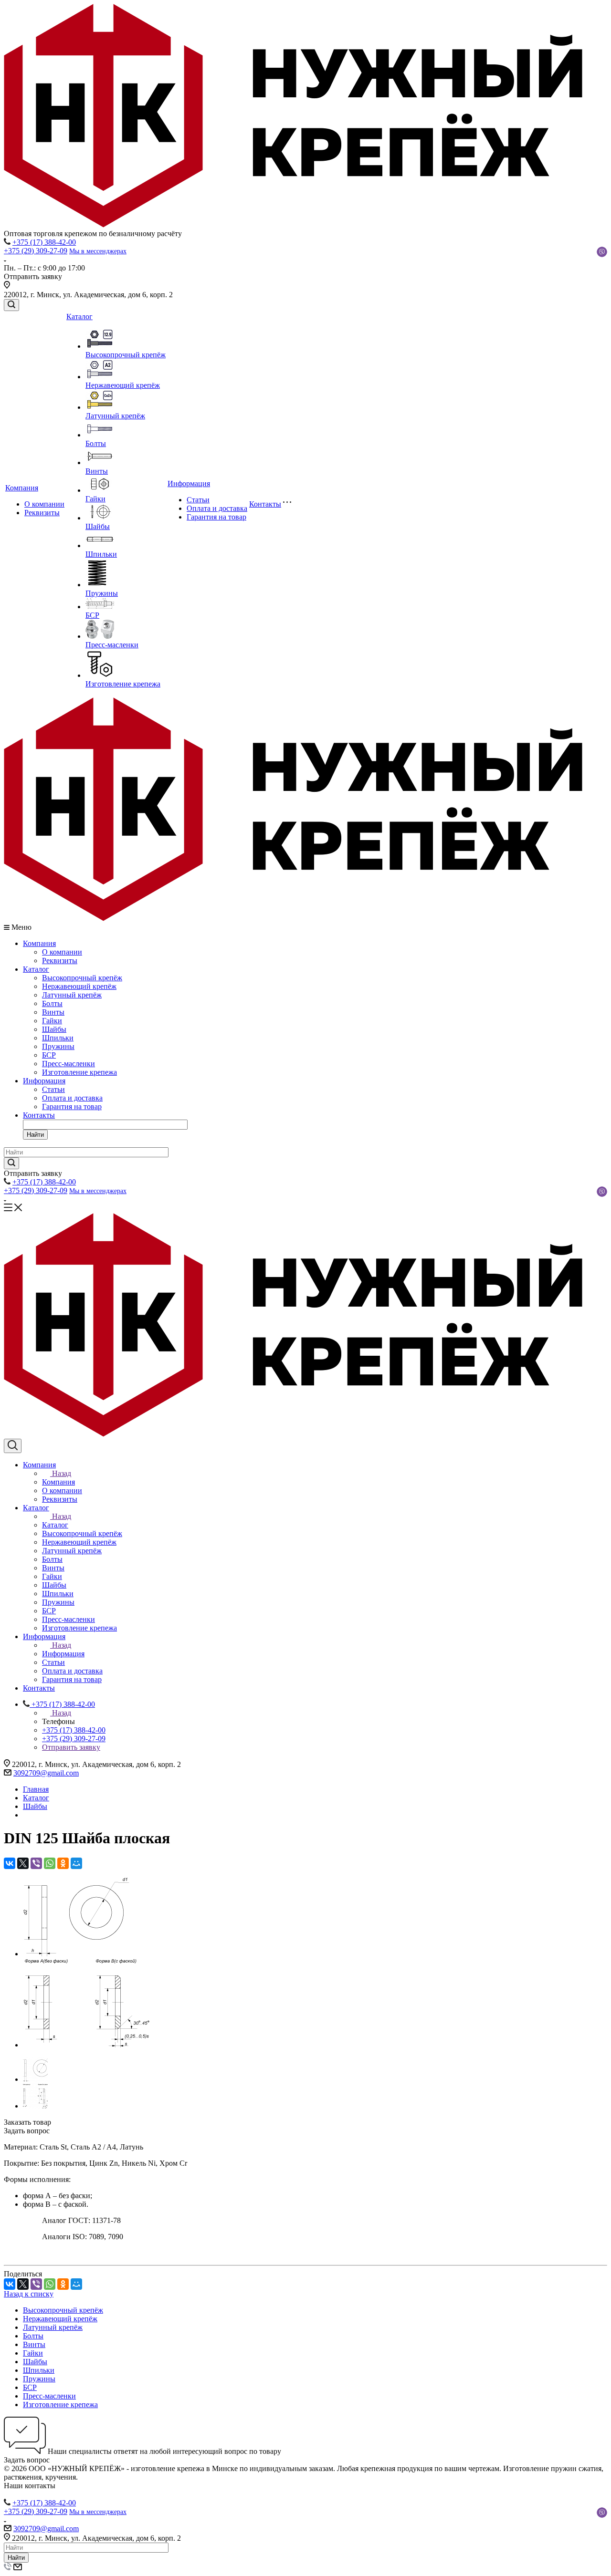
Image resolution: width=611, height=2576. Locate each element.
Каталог (79, 317)
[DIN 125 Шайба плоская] (76, 1954)
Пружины (102, 593)
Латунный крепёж (115, 416)
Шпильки (101, 554)
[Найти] (11, 1163)
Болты (96, 443)
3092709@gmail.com (46, 1773)
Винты (97, 471)
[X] (23, 1863)
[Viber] (36, 1863)
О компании (44, 504)
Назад (62, 1473)
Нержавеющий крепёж (123, 385)
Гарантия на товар (216, 517)
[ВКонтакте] (10, 1863)
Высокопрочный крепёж (126, 355)
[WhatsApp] (50, 1863)
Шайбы (98, 526)
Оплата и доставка (217, 508)
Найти (35, 1135)
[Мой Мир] (76, 1863)
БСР (92, 615)
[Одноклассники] (63, 1863)
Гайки (95, 499)
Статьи (198, 500)
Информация (189, 483)
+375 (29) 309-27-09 (36, 251)
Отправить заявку (71, 1747)
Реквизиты (42, 513)
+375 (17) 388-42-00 (44, 242)
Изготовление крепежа (123, 684)
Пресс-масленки (112, 645)
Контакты (265, 504)
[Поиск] (11, 305)
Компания (22, 488)
